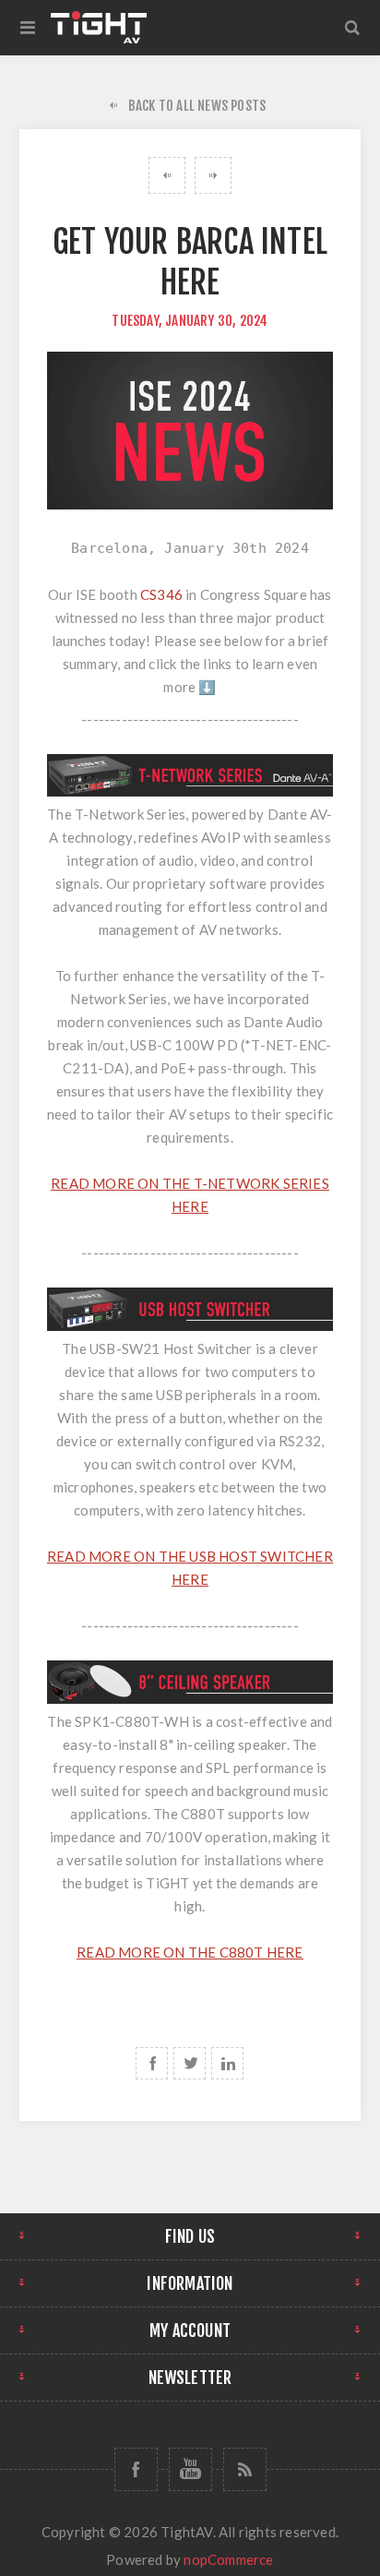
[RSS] (245, 2469)
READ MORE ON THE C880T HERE (190, 1952)
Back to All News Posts (197, 106)
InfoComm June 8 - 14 (213, 175)
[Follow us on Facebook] (136, 2469)
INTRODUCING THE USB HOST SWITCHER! (167, 175)
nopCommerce (228, 2559)
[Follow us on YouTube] (190, 2469)
